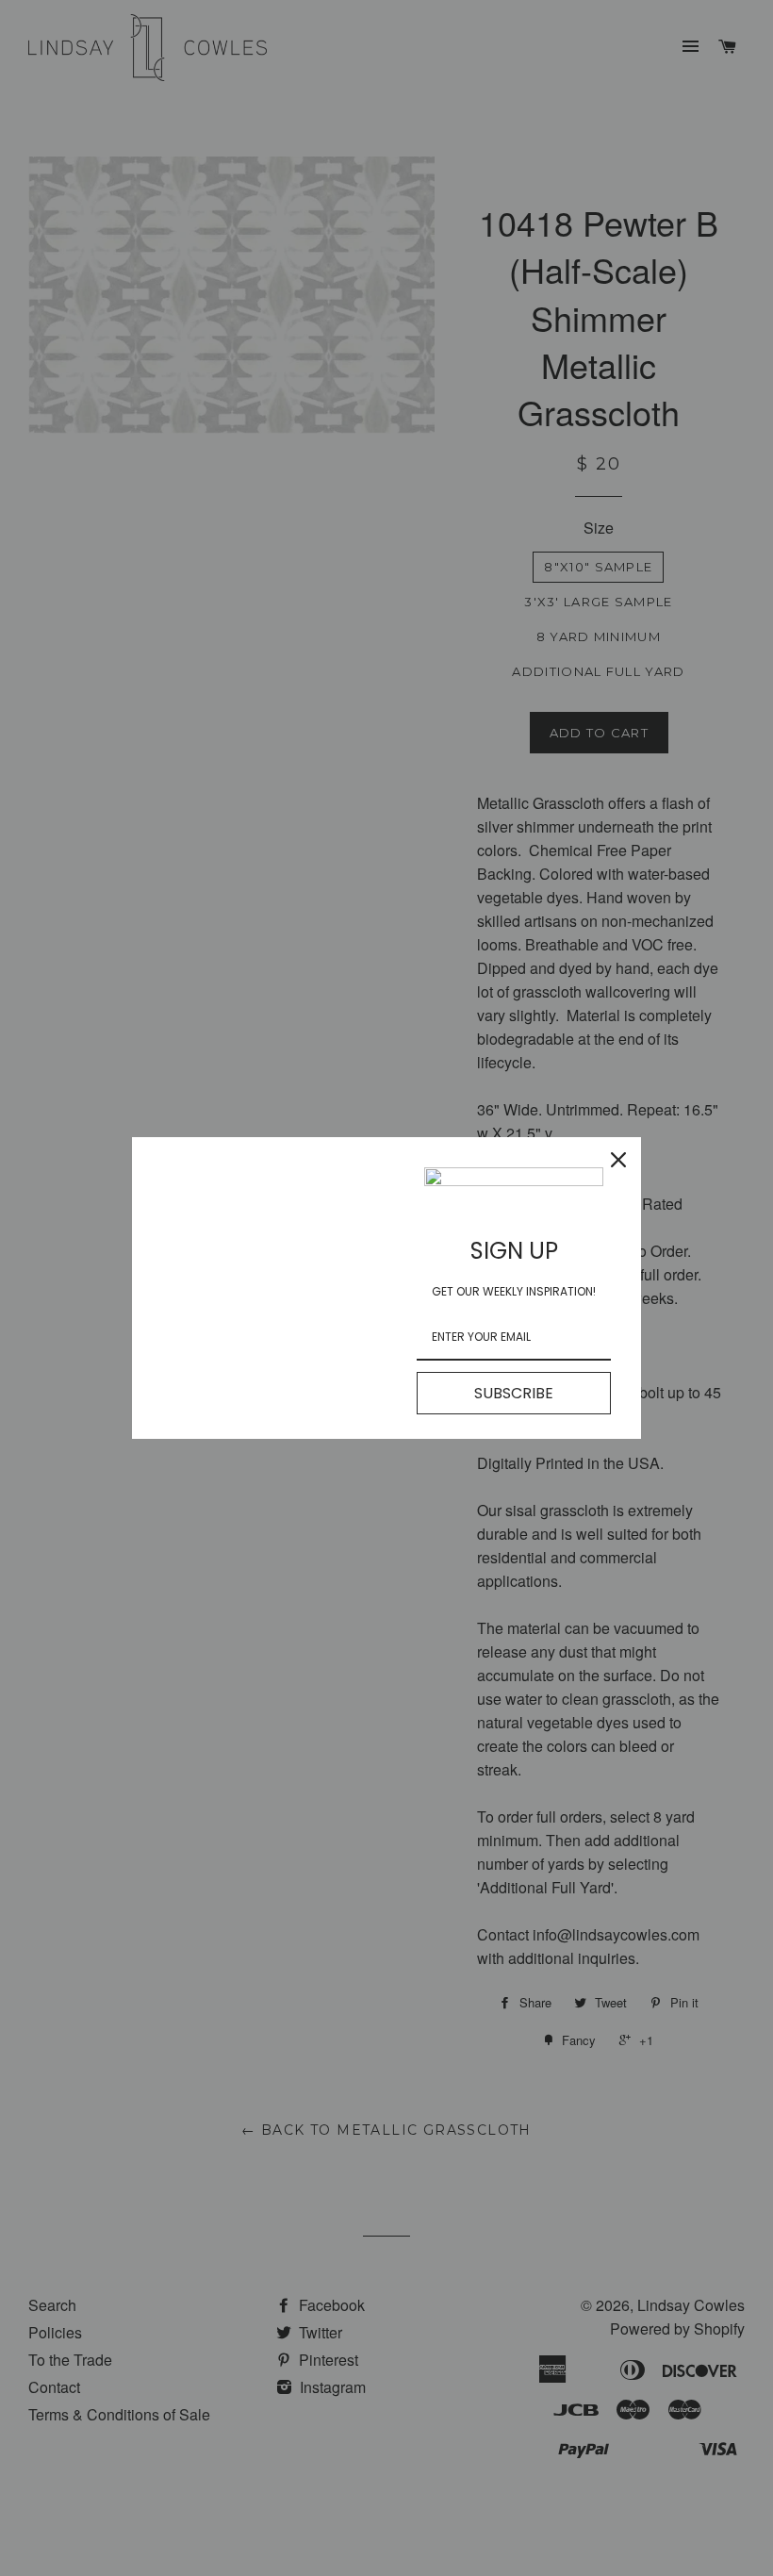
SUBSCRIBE (514, 1393)
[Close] (618, 1160)
